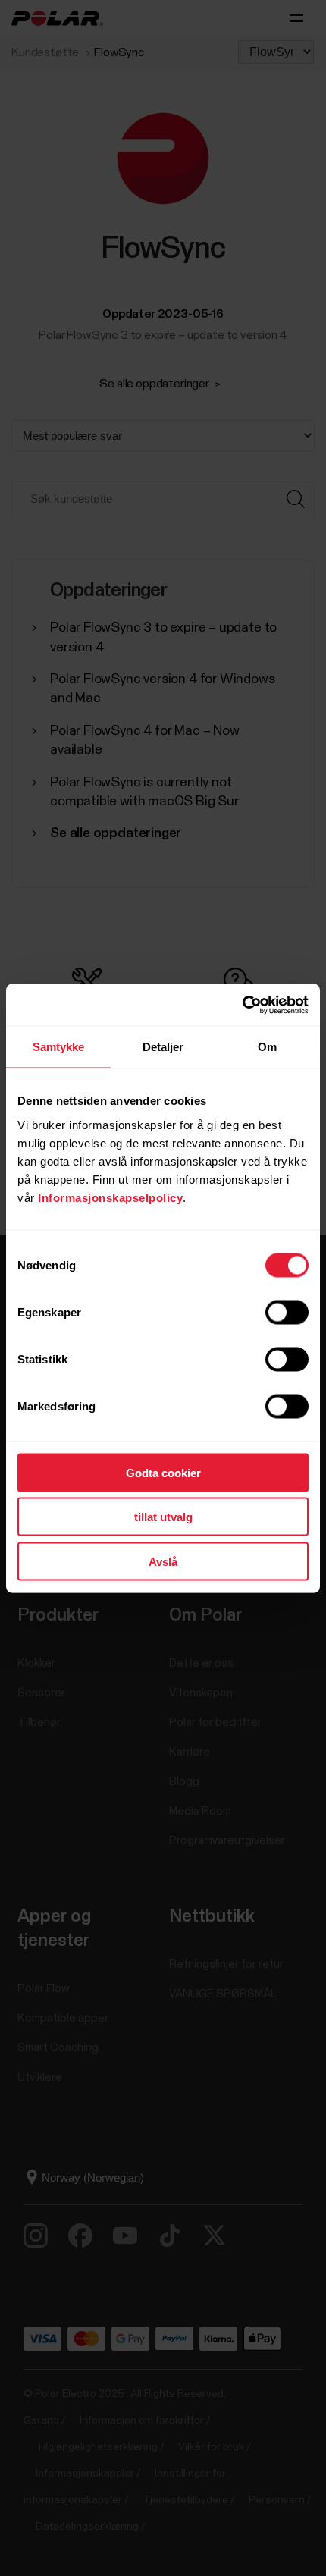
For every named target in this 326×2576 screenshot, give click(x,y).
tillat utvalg (163, 1517)
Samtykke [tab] (59, 1047)
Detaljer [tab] (163, 1047)
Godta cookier (163, 1472)
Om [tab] (267, 1047)
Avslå (163, 1561)
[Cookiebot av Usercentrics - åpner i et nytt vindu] (242, 1005)
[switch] (287, 1312)
